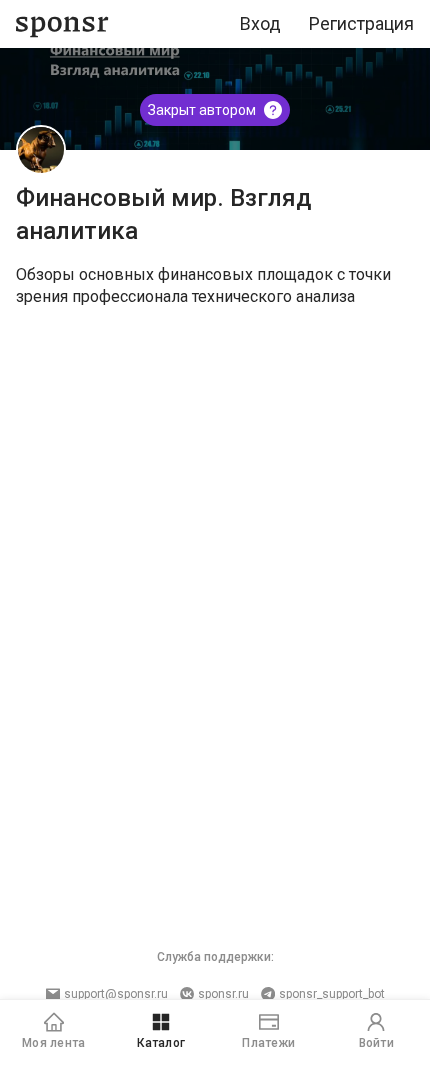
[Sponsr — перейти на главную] (62, 24)
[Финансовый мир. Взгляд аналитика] (41, 150)
